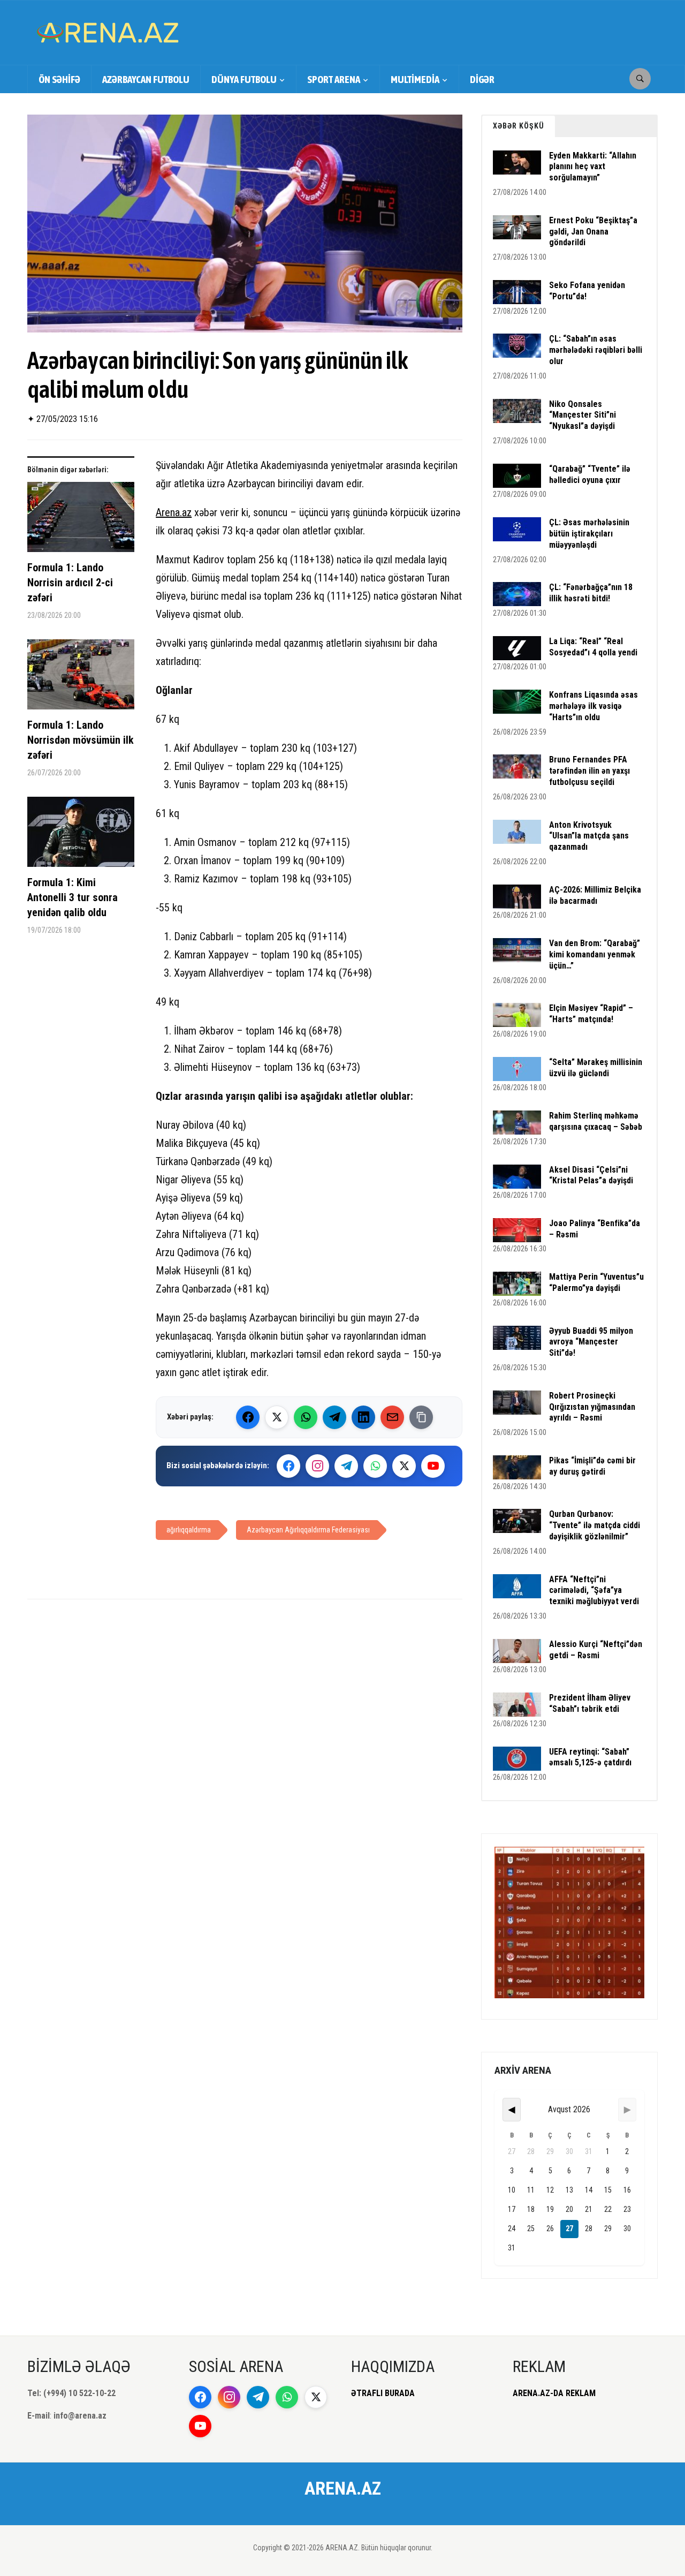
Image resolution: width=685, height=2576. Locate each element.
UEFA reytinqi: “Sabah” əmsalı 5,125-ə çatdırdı (590, 1757)
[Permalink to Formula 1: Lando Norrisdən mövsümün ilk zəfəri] (81, 678)
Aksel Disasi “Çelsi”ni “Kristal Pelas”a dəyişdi (591, 1175)
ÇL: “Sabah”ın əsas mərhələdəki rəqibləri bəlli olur (596, 350)
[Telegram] (334, 1417)
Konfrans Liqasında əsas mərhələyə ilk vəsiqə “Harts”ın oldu (593, 706)
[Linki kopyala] (421, 1417)
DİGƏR (482, 79)
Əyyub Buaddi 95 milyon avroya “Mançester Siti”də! (591, 1342)
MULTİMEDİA (415, 79)
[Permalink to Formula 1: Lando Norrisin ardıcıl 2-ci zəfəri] (81, 521)
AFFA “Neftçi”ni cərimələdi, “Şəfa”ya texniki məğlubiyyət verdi (594, 1591)
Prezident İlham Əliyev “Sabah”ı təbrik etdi (590, 1703)
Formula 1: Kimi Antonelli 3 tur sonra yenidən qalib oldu (73, 897)
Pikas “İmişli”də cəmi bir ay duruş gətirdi (592, 1466)
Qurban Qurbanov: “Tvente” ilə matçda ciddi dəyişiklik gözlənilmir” (595, 1525)
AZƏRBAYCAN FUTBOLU (146, 79)
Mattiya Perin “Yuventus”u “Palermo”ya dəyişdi (596, 1282)
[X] (404, 1466)
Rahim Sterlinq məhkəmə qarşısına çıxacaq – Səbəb (596, 1121)
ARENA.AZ (343, 2488)
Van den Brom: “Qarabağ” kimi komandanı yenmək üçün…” (595, 954)
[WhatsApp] (306, 1417)
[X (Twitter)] (277, 1417)
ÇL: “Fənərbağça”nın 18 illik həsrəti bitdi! (591, 593)
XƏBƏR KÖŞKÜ (519, 126)
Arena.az (174, 512)
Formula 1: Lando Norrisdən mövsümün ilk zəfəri (81, 740)
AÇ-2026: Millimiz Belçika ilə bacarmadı (595, 895)
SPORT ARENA (334, 79)
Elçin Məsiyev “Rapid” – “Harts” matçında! (591, 1014)
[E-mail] (392, 1417)
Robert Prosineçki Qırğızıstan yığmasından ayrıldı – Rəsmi (592, 1407)
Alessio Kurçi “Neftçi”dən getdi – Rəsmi (596, 1650)
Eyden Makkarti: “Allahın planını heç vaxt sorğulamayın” (593, 167)
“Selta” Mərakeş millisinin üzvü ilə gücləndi (596, 1068)
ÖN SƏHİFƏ (59, 79)
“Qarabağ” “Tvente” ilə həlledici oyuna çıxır (590, 474)
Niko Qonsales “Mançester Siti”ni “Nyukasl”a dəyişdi (583, 415)
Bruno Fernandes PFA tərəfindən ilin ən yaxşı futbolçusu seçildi (589, 771)
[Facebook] (248, 1417)
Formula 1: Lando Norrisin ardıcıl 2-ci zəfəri (70, 583)
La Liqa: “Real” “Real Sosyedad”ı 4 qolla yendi (593, 647)
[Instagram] (317, 1466)
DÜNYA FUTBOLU (244, 79)
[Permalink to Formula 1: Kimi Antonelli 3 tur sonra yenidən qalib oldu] (81, 836)
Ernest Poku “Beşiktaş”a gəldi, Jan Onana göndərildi (593, 232)
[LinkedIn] (363, 1417)
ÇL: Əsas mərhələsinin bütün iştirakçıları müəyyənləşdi (589, 534)
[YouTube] (433, 1466)
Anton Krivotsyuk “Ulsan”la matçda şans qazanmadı (589, 836)
